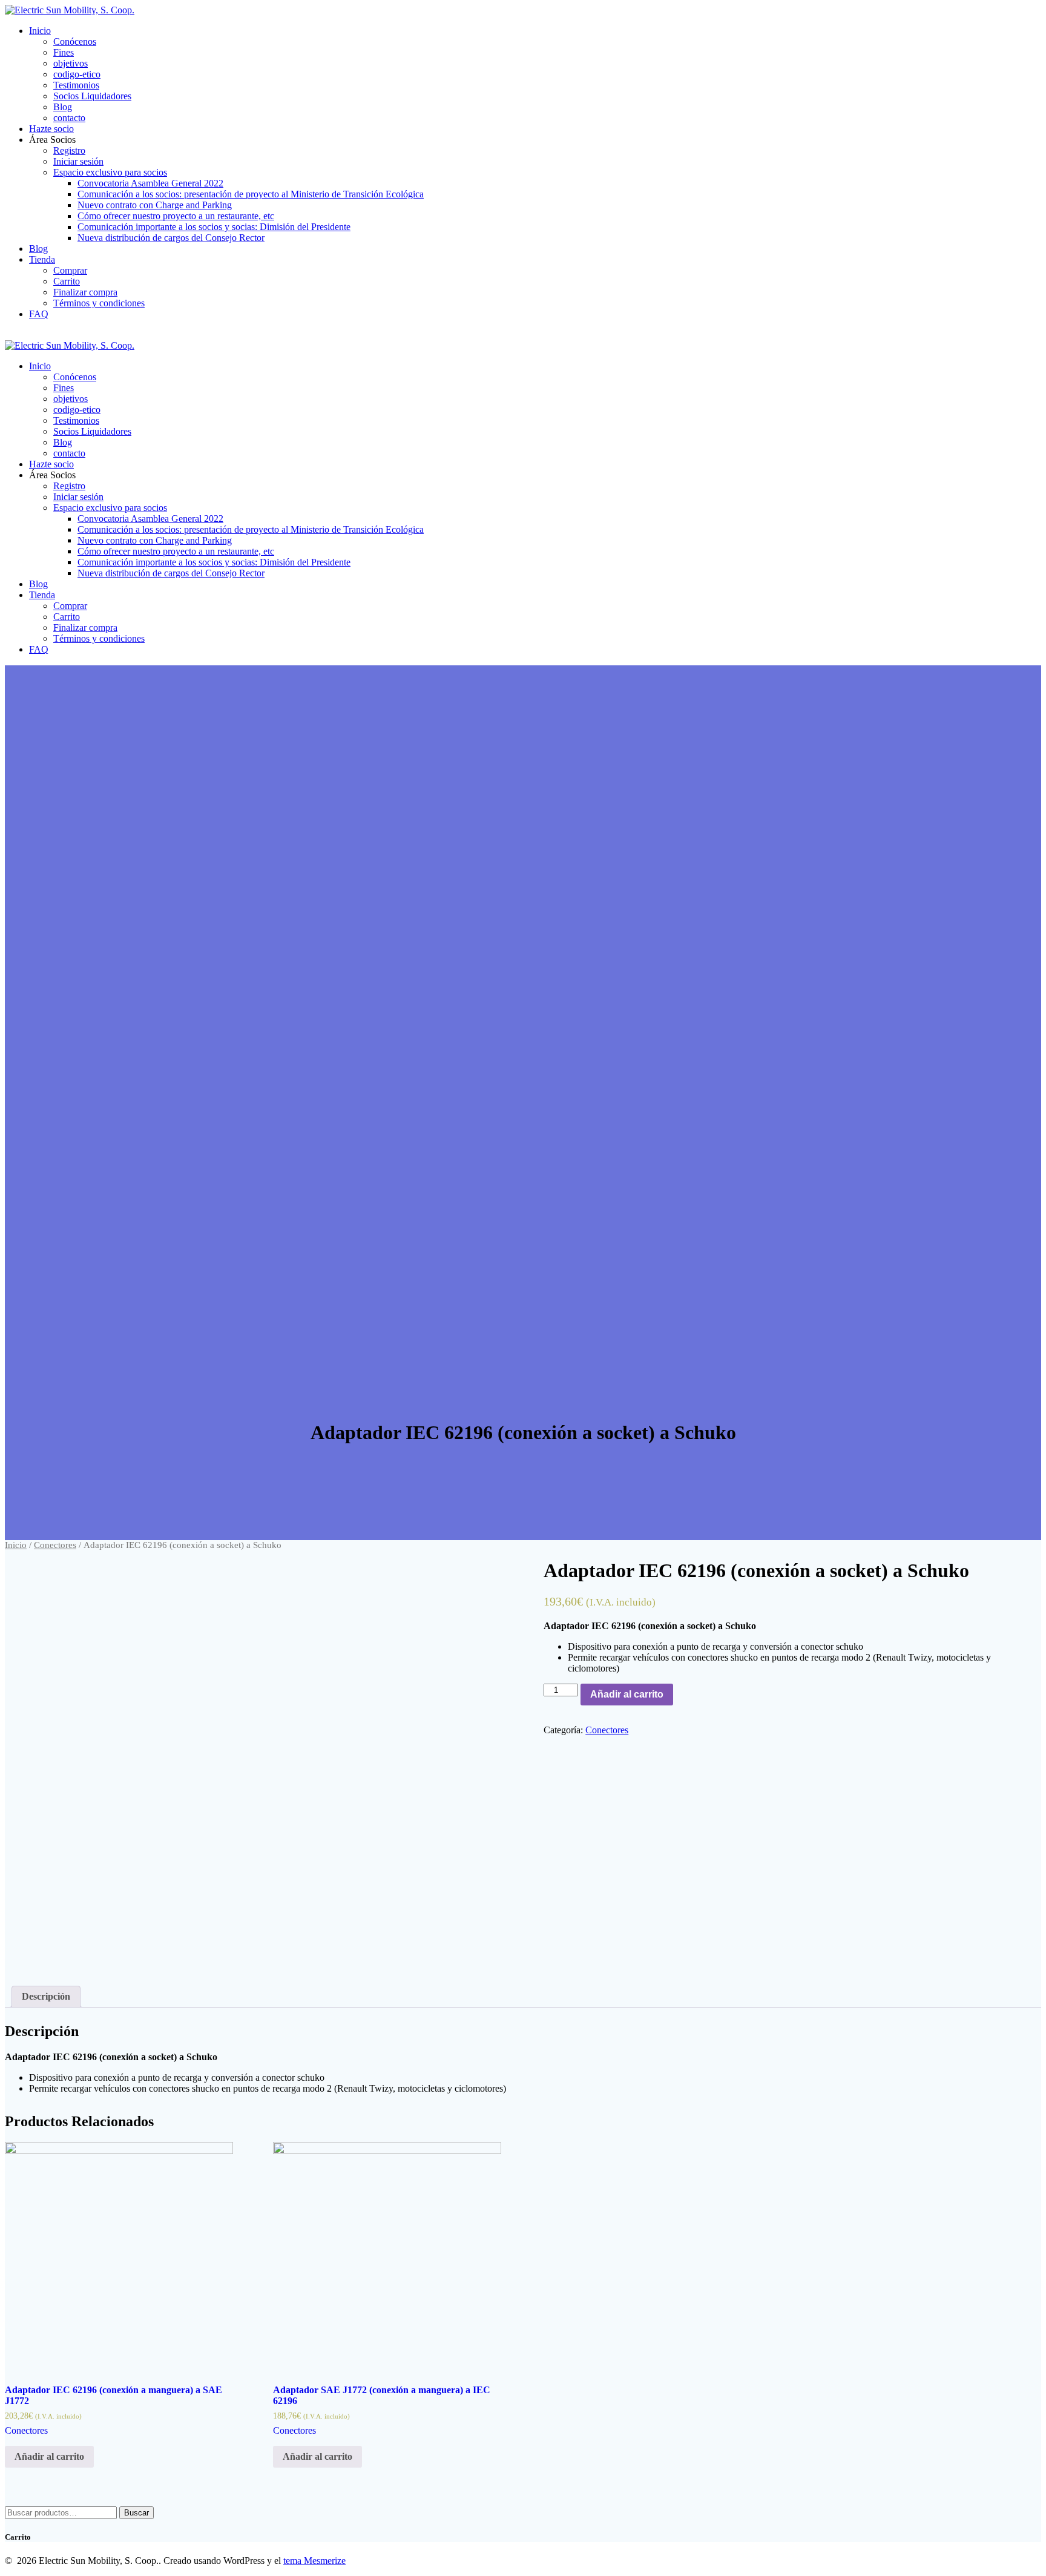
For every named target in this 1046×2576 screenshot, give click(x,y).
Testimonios (76, 85)
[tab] (46, 1997)
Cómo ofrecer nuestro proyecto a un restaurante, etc (176, 216)
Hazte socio (51, 129)
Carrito (67, 281)
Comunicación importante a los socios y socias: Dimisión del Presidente (214, 227)
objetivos (71, 63)
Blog (63, 107)
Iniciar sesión (78, 161)
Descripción (46, 1996)
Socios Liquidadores (92, 96)
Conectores (55, 1545)
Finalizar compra (85, 292)
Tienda (42, 259)
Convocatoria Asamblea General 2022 (150, 183)
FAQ (39, 314)
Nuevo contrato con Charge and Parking (155, 205)
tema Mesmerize (314, 2561)
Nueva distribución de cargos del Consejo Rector (171, 238)
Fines (64, 52)
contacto (69, 118)
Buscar (137, 2513)
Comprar (70, 270)
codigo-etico (77, 74)
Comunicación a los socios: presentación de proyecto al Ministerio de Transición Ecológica (251, 194)
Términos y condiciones (99, 303)
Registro (69, 150)
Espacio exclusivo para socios (110, 172)
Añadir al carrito (627, 1694)
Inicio (40, 31)
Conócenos (75, 41)
